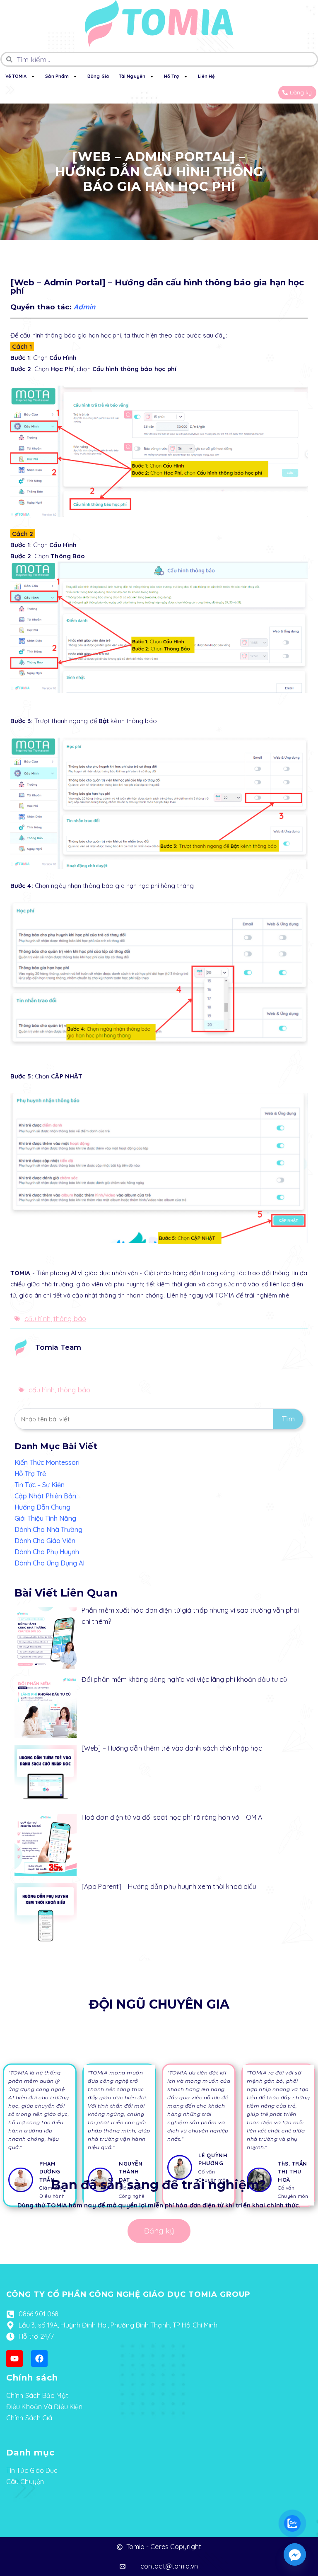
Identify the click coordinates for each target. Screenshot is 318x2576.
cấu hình (37, 1319)
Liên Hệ (206, 76)
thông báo (70, 1319)
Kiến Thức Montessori (47, 1462)
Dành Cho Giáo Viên (45, 1541)
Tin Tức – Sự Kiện (40, 1485)
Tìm (288, 1419)
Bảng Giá (98, 76)
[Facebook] (39, 2359)
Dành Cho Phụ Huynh (47, 1552)
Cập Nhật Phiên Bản (45, 1496)
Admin (85, 307)
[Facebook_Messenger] (295, 2554)
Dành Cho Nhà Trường (48, 1529)
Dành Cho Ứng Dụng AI (49, 1563)
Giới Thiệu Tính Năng (45, 1518)
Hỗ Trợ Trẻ (30, 1474)
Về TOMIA (16, 76)
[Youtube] (14, 2359)
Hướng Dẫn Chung (42, 1507)
